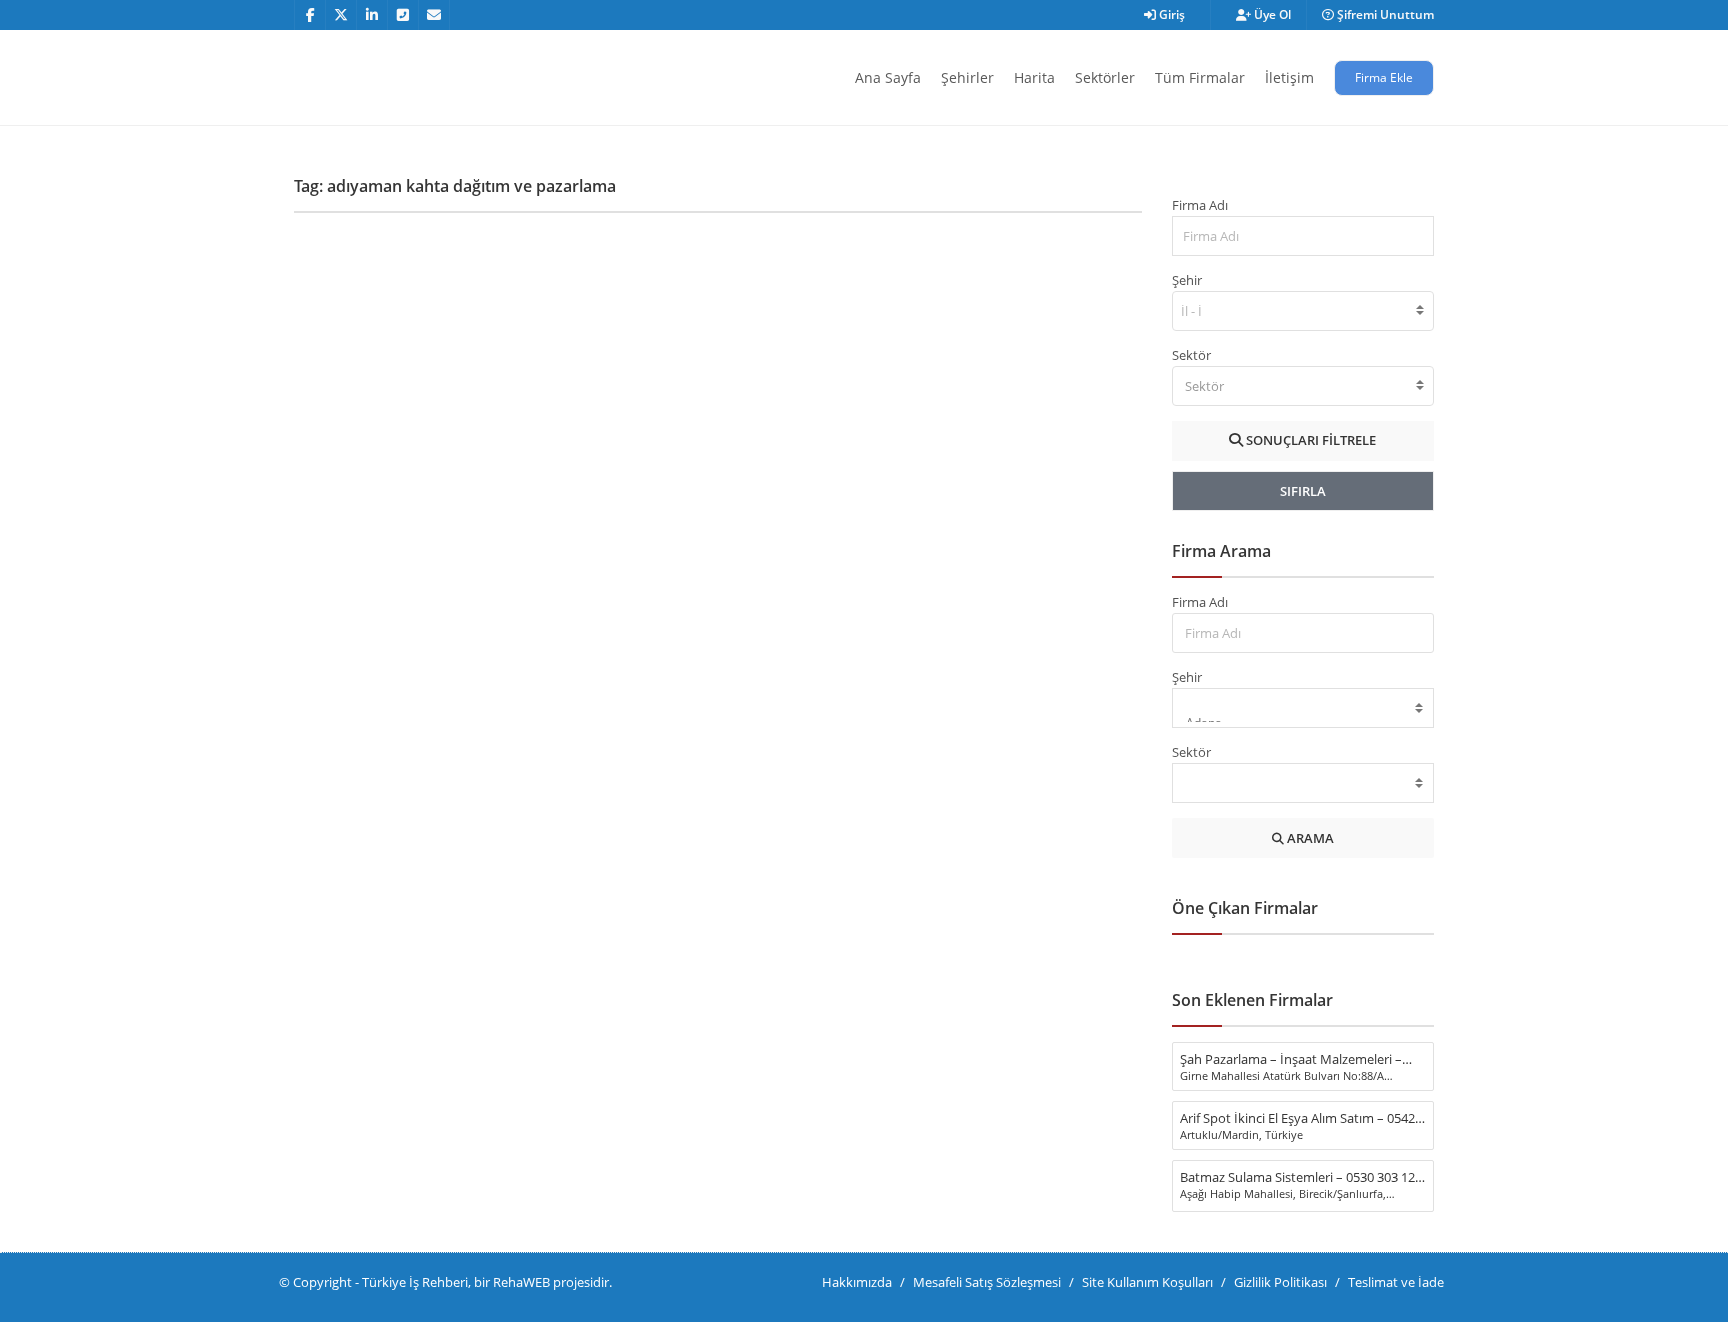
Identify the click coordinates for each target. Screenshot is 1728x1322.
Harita (1034, 77)
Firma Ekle (1384, 77)
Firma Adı (1200, 205)
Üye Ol (1271, 14)
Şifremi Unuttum (1384, 14)
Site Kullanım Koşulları (1147, 1282)
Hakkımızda (857, 1282)
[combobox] (1303, 311)
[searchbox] (1193, 311)
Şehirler (967, 77)
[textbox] (1303, 386)
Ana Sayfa (888, 77)
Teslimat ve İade (1396, 1282)
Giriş (1170, 14)
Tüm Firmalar (1200, 77)
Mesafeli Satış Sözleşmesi (987, 1282)
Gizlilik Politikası (1280, 1282)
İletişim (1289, 77)
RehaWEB (521, 1282)
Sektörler (1105, 77)
